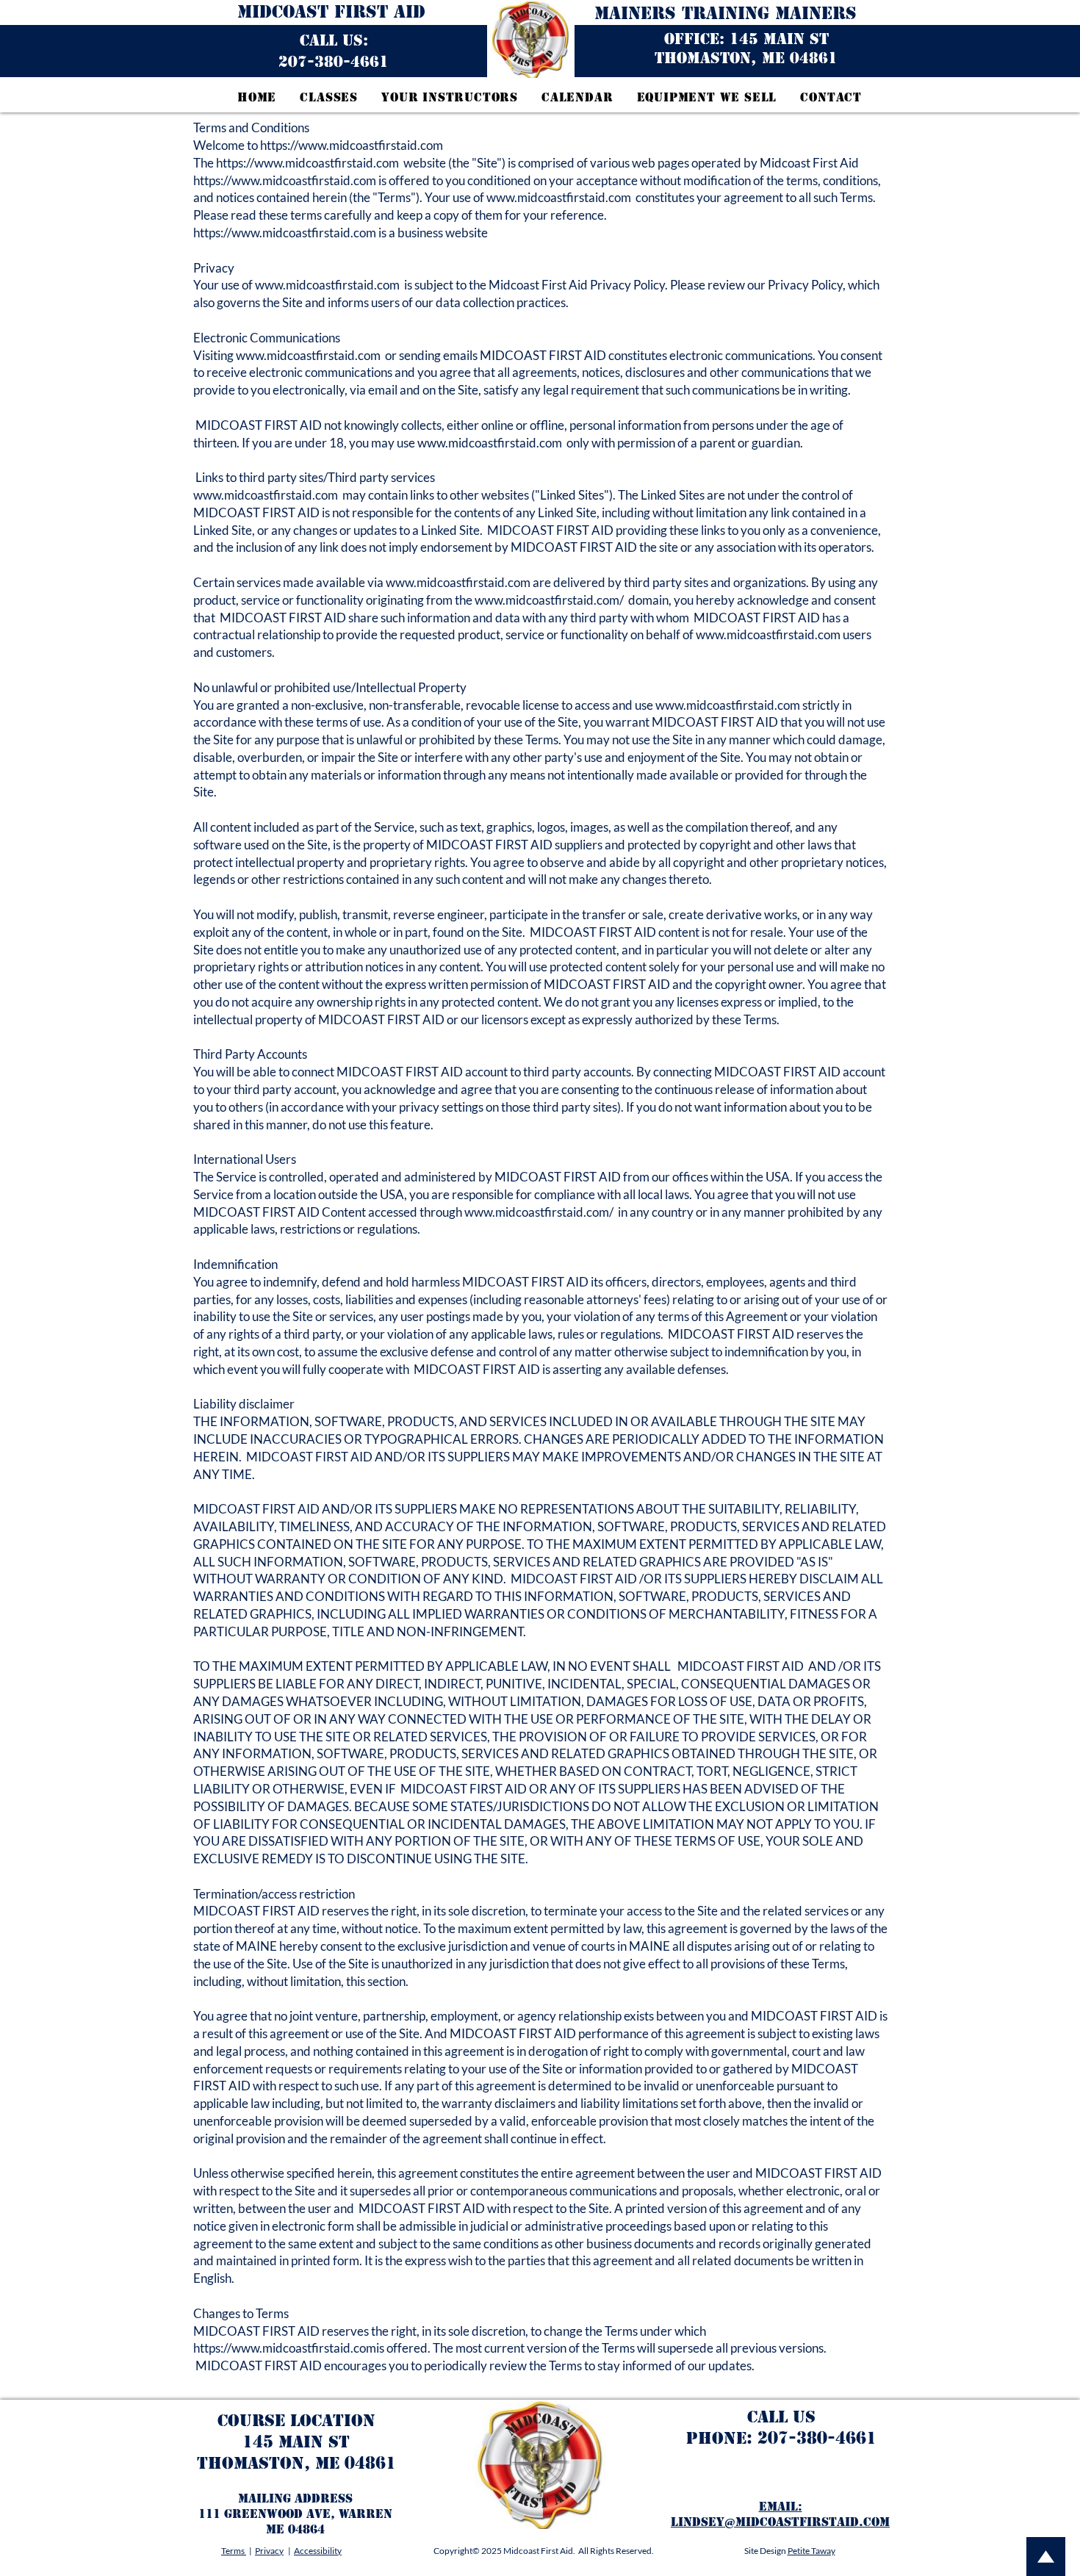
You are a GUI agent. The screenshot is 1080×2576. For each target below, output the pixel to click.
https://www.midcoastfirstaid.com (307, 163)
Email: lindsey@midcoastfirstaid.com (780, 2514)
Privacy (269, 2551)
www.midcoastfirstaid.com (371, 145)
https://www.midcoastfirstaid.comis (289, 2348)
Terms (234, 2551)
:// (293, 145)
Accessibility (318, 2551)
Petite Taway (811, 2551)
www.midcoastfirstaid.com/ (549, 600)
